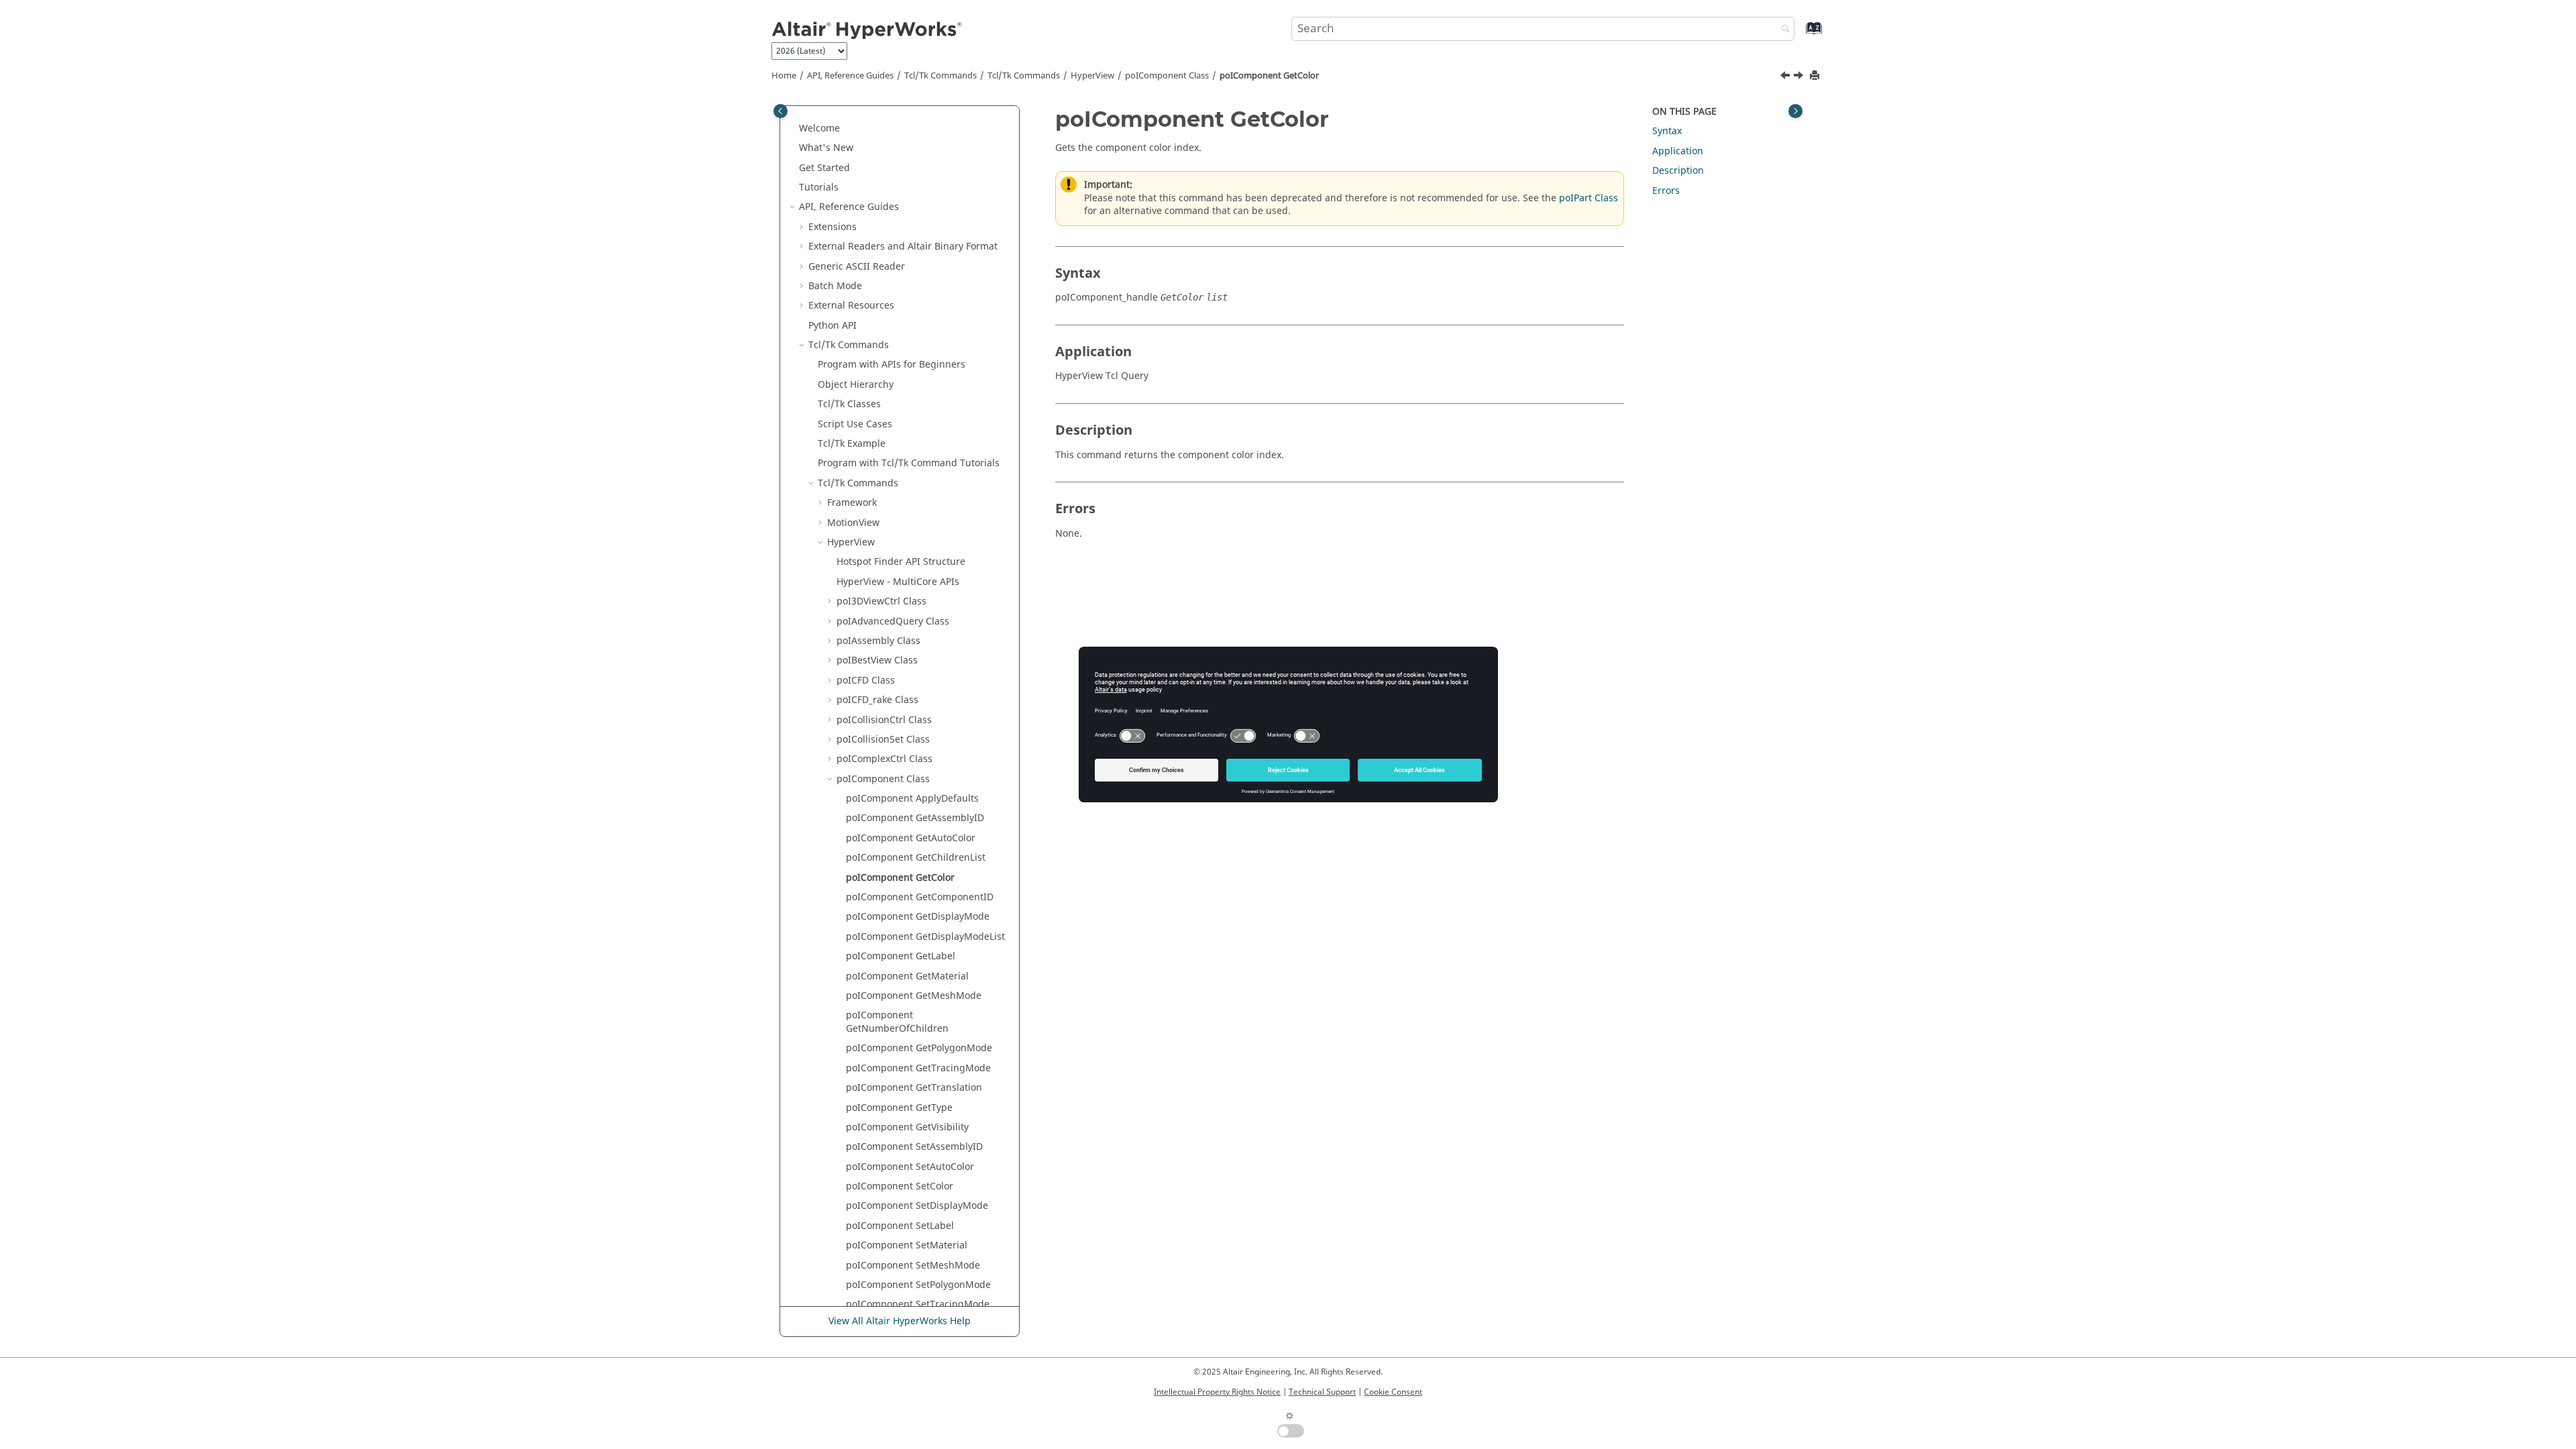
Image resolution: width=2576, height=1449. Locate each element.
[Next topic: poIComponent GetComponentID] (1800, 77)
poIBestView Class (877, 660)
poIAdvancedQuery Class (893, 622)
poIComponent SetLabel (900, 1226)
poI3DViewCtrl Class (881, 601)
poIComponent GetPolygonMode (919, 1048)
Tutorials (819, 187)
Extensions (833, 227)
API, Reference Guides (850, 76)
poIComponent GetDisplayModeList (925, 937)
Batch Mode (835, 286)
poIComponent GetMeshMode (914, 996)
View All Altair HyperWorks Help (900, 1321)
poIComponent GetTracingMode (918, 1068)
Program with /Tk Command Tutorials (909, 463)
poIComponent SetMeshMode (913, 1266)
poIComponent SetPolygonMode (918, 1285)
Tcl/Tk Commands (941, 76)
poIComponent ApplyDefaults (912, 799)
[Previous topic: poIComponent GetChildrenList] (1786, 77)
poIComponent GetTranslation (914, 1088)
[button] (794, 129)
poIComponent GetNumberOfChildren (897, 1022)
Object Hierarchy (856, 385)
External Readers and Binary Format (903, 247)
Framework (852, 503)
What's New (826, 148)
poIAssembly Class (878, 641)
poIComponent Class (1167, 76)
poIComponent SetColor (900, 1186)
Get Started (824, 168)
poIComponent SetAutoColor (910, 1167)
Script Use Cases (855, 424)
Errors (1666, 191)
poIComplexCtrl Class (884, 759)
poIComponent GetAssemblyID (915, 818)
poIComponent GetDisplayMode (918, 917)
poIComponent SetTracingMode (918, 1304)
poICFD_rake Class (877, 700)
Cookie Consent (1393, 1392)
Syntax (1667, 131)
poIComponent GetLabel (901, 956)
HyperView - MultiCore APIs (898, 582)
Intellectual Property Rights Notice (1217, 1392)
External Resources (851, 306)
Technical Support (1322, 1392)
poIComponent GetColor (1269, 76)
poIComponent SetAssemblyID (914, 1147)
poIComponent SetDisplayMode (917, 1206)
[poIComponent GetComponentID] (1800, 77)
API (833, 326)
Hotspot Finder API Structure (901, 562)
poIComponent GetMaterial (907, 976)
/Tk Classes (849, 404)
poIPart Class (1589, 198)
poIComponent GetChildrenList (916, 858)
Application (1678, 151)
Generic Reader (857, 267)
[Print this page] (1816, 76)
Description (1678, 171)
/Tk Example (852, 444)
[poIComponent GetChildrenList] (1786, 77)
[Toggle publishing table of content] (781, 111)
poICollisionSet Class (883, 740)
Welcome (819, 128)
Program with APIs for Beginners (892, 365)
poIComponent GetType (899, 1108)
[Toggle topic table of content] (1795, 111)
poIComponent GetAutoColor (911, 838)
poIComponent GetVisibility (907, 1127)
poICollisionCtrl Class (884, 720)
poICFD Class (866, 681)
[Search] (1782, 30)
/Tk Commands (1024, 76)
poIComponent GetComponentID (920, 897)
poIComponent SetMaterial (907, 1245)
